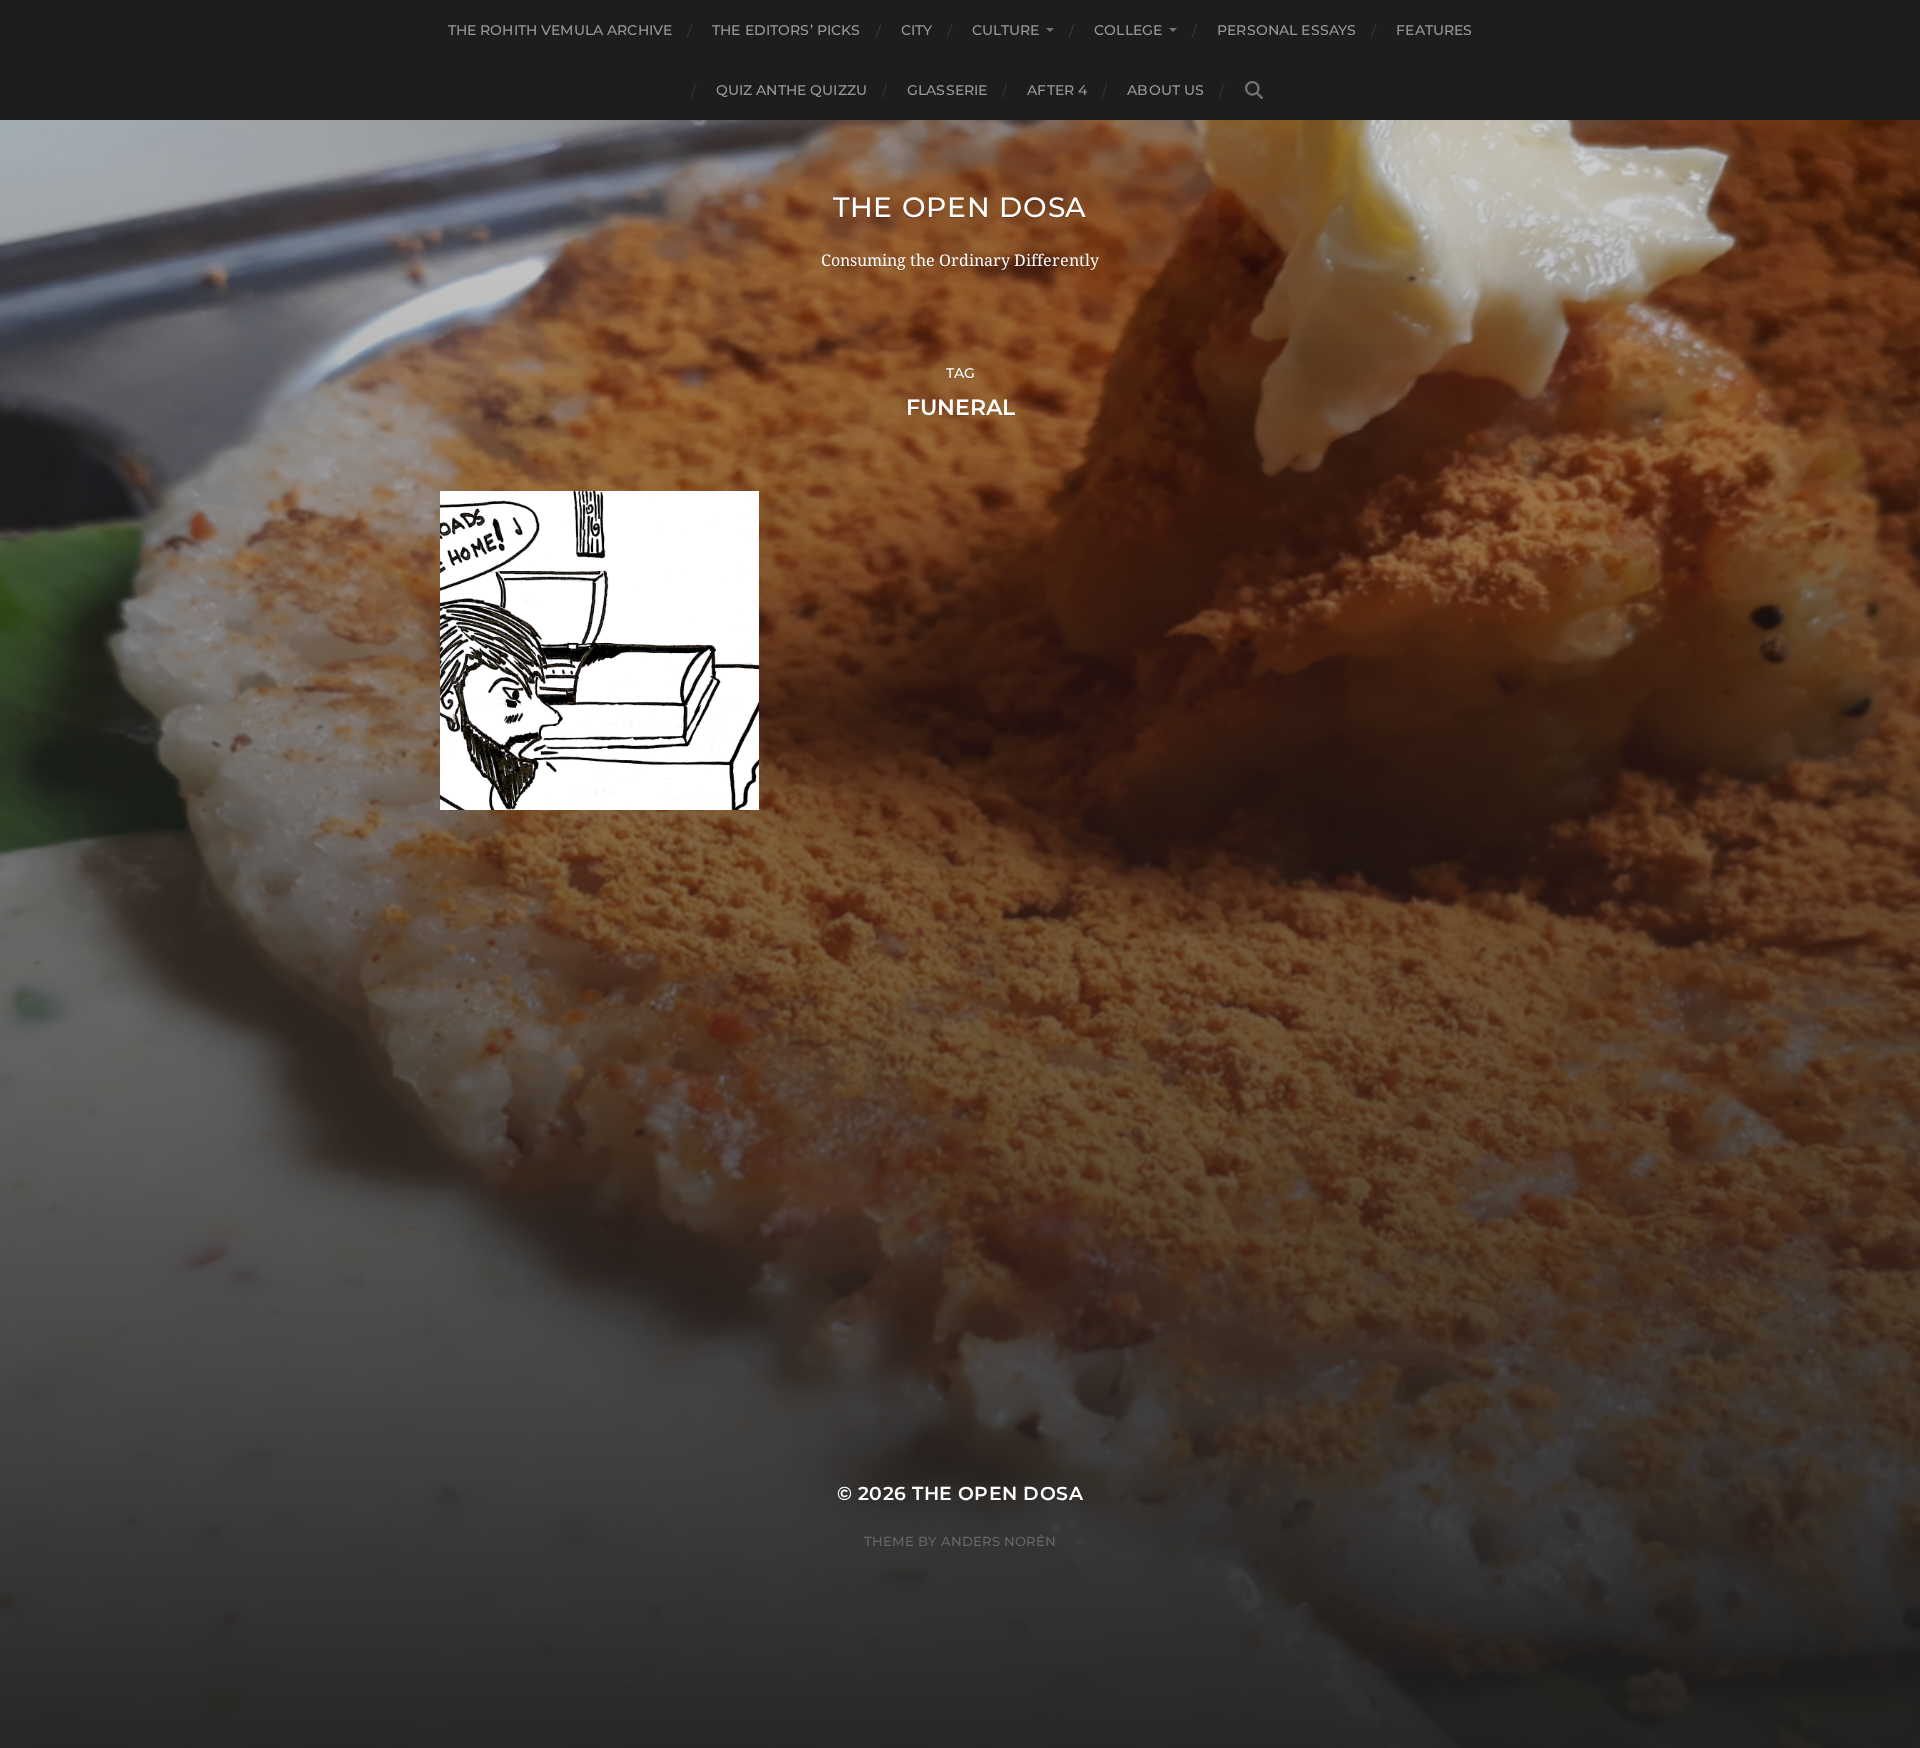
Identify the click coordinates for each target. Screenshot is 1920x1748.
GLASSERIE (947, 90)
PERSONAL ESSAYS (1286, 30)
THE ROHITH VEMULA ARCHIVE (560, 30)
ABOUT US (1165, 90)
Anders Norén (998, 1541)
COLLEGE (1128, 30)
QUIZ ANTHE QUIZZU (791, 90)
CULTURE (1005, 30)
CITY (917, 30)
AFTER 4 (1057, 90)
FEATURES (1434, 30)
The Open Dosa (960, 207)
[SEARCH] (1254, 90)
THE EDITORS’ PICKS (786, 30)
